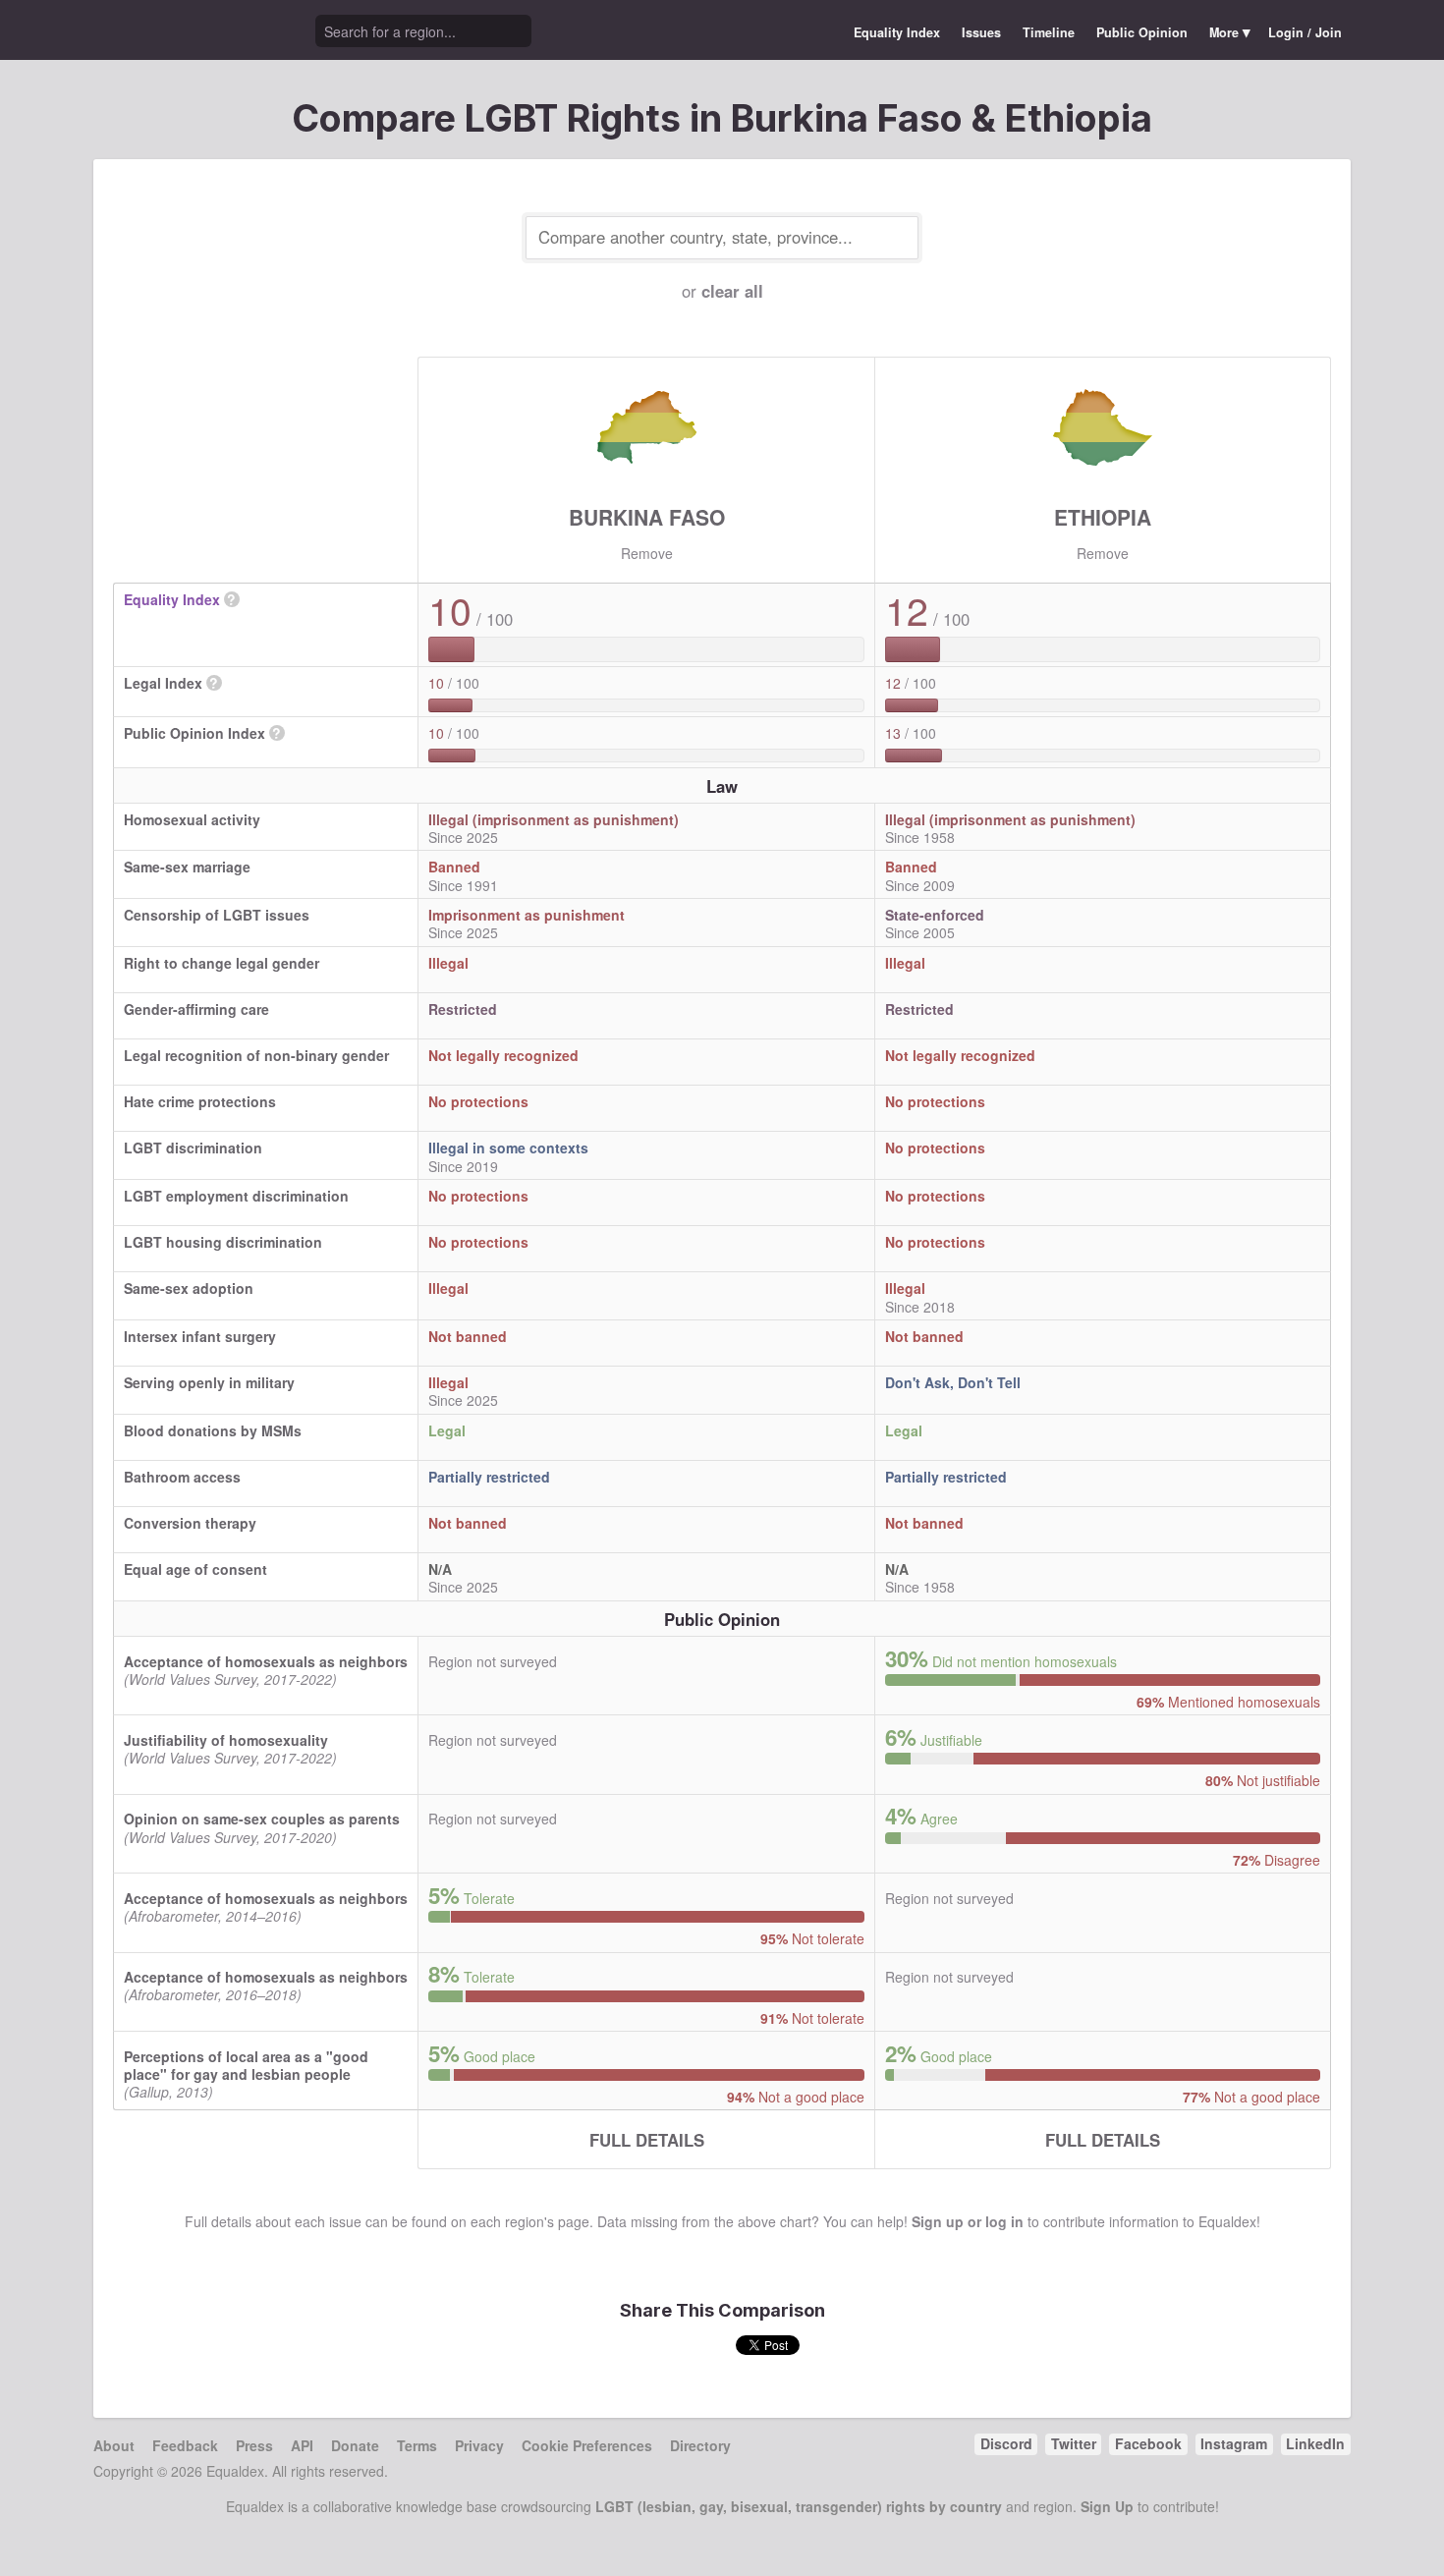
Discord (1006, 2443)
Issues (981, 32)
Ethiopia (1103, 517)
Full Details (647, 2140)
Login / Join (1305, 32)
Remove (647, 553)
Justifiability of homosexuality (226, 1740)
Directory (700, 2445)
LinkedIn (1315, 2443)
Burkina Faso (647, 517)
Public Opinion (1142, 32)
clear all (732, 291)
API (302, 2445)
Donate (355, 2445)
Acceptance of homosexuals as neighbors (266, 1661)
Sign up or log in (968, 2221)
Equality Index (897, 32)
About (114, 2445)
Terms (417, 2445)
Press (254, 2445)
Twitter (1074, 2443)
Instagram (1234, 2443)
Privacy (479, 2445)
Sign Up (1107, 2506)
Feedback (185, 2445)
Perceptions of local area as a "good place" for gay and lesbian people (246, 2065)
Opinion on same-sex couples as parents (262, 1819)
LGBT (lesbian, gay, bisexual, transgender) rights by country (799, 2506)
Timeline (1049, 32)
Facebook (1148, 2443)
